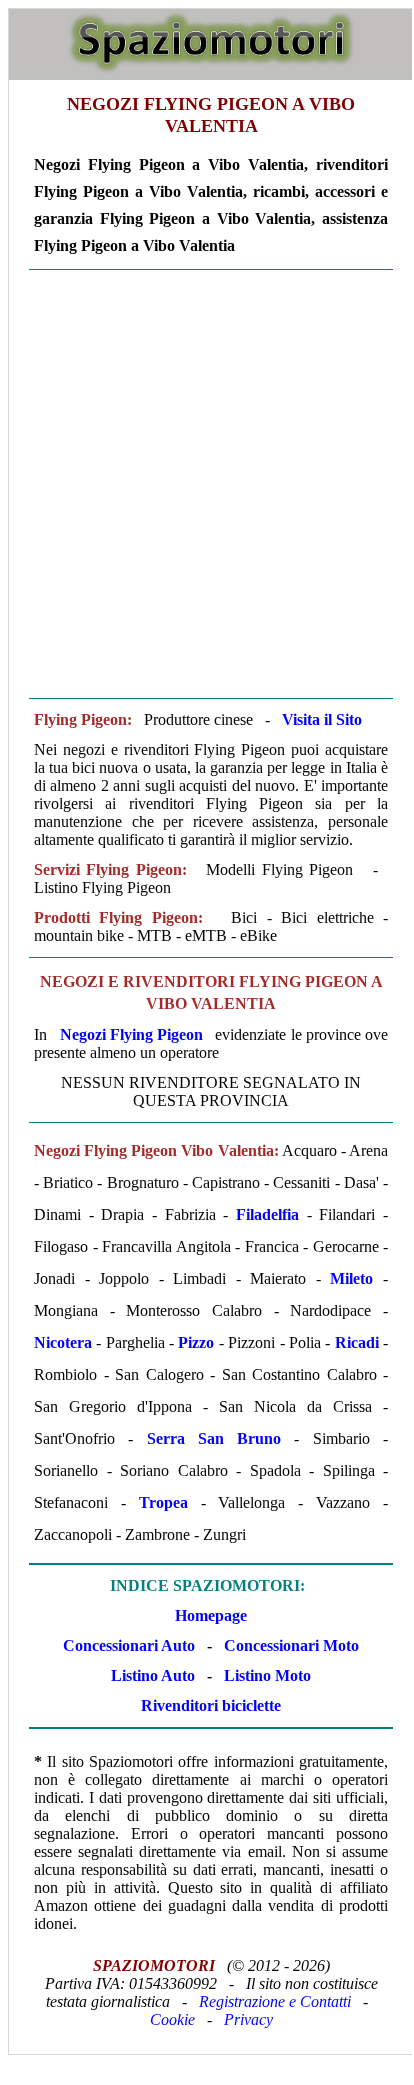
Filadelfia (267, 1214)
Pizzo (196, 1342)
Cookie (172, 2019)
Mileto (351, 1278)
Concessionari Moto (289, 1645)
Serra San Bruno (214, 1438)
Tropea (163, 1502)
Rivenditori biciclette (211, 1705)
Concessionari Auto (129, 1645)
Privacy (248, 2019)
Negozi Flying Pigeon (131, 1034)
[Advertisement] (206, 484)
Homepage (211, 1615)
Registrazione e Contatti (275, 2001)
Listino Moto (267, 1675)
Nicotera (63, 1342)
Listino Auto (153, 1675)
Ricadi (357, 1342)
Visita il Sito (322, 719)
